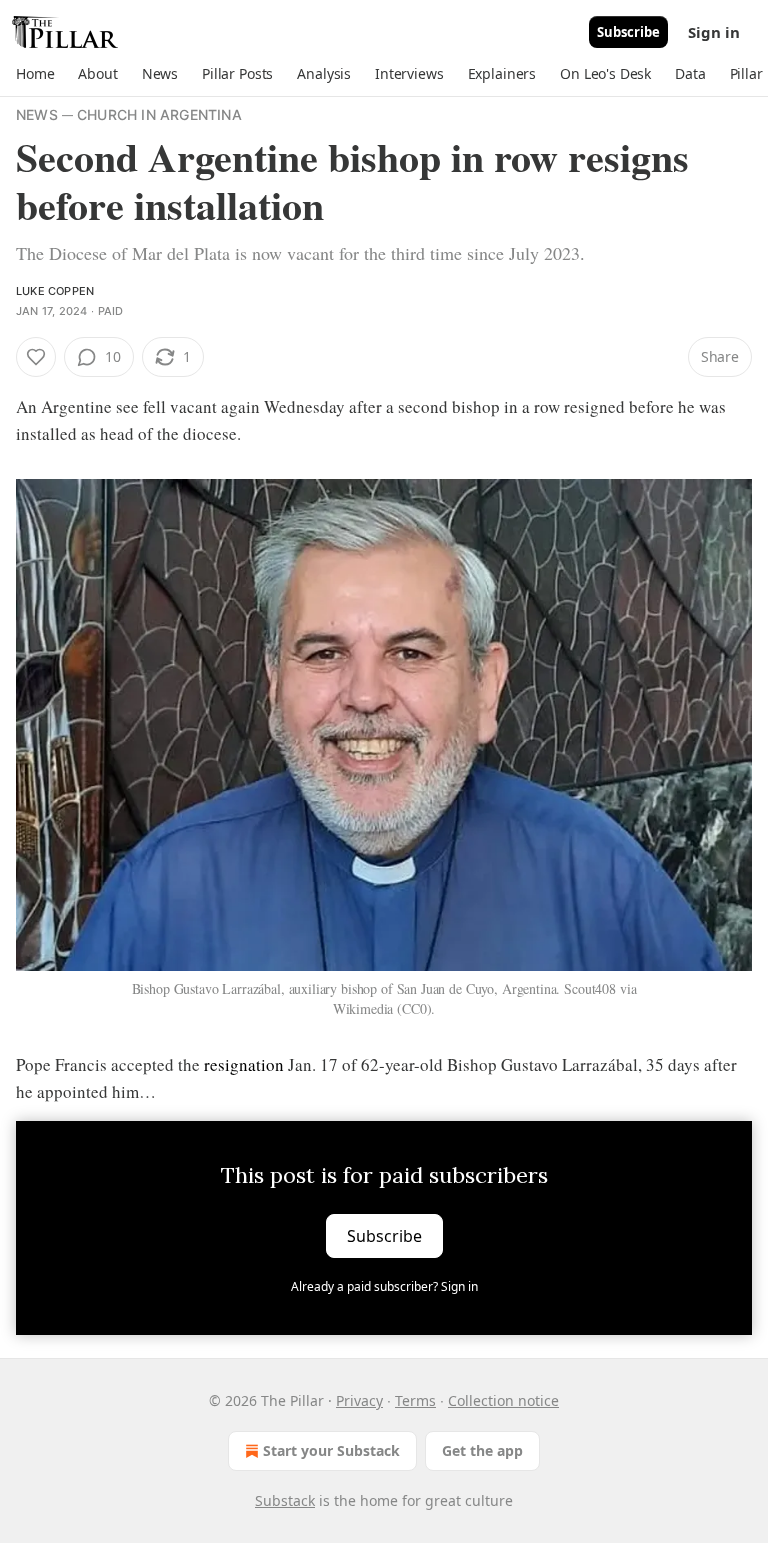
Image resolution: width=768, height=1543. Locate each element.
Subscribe (628, 32)
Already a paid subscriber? (384, 1286)
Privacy (359, 1400)
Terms (415, 1400)
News (37, 114)
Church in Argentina (159, 114)
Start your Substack (331, 1450)
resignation (244, 1064)
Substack (285, 1500)
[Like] (36, 357)
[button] (35, 74)
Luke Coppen (55, 291)
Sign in (714, 32)
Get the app (482, 1450)
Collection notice (503, 1400)
